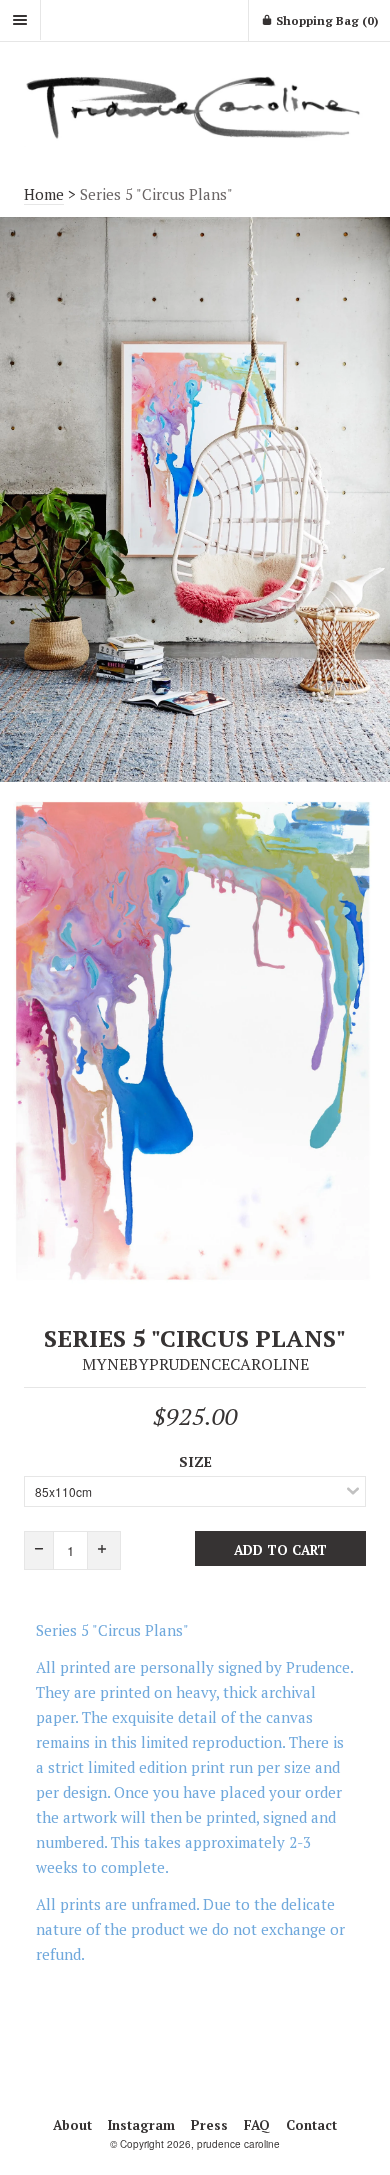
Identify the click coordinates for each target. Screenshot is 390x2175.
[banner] (195, 106)
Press (209, 2125)
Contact (311, 2125)
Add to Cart (280, 1550)
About (72, 2125)
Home (44, 194)
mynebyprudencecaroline (195, 1364)
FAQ (257, 2125)
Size (195, 1461)
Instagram (141, 2125)
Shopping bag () (325, 20)
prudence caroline (238, 2144)
